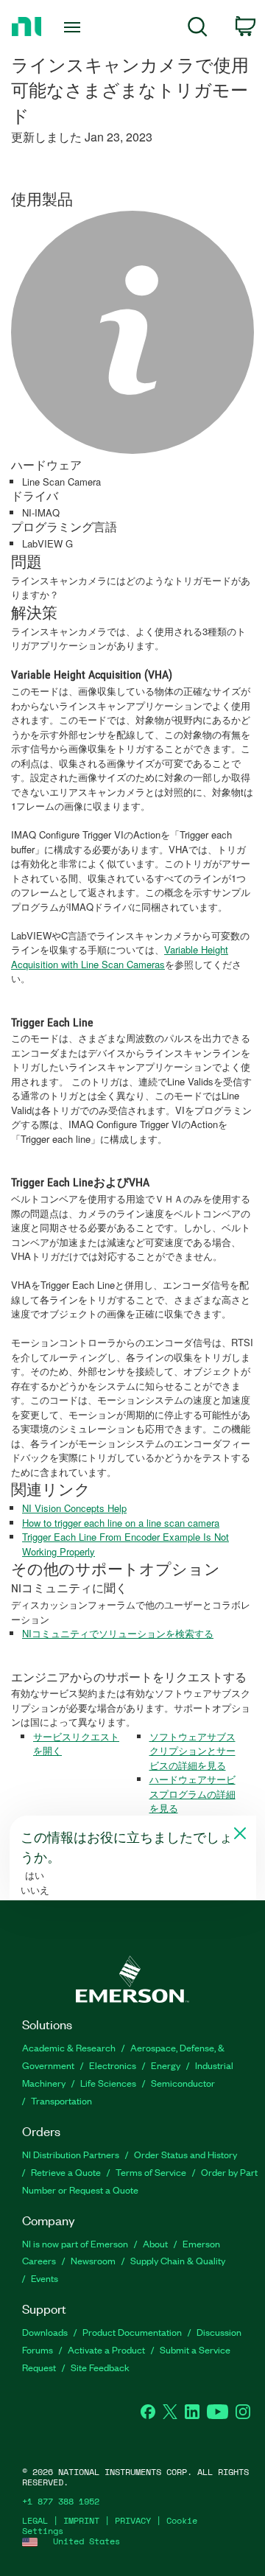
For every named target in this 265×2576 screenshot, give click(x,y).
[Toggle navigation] (74, 27)
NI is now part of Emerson (75, 2243)
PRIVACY (133, 2520)
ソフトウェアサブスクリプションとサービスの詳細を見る (192, 1751)
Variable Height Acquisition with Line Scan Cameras (120, 957)
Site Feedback (100, 2367)
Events (45, 2278)
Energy (166, 2065)
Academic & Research (69, 2047)
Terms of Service (151, 2172)
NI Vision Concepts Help (74, 1508)
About (155, 2243)
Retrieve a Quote (66, 2172)
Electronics (113, 2065)
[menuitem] (198, 29)
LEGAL (35, 2520)
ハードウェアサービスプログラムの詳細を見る (192, 1793)
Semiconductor (183, 2083)
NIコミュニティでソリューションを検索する (118, 1633)
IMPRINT (81, 2520)
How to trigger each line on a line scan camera (121, 1523)
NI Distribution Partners (71, 2154)
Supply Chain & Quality (178, 2260)
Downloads (45, 2332)
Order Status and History (185, 2154)
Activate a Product (106, 2349)
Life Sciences (108, 2083)
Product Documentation (132, 2332)
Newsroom (93, 2260)
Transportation (61, 2100)
